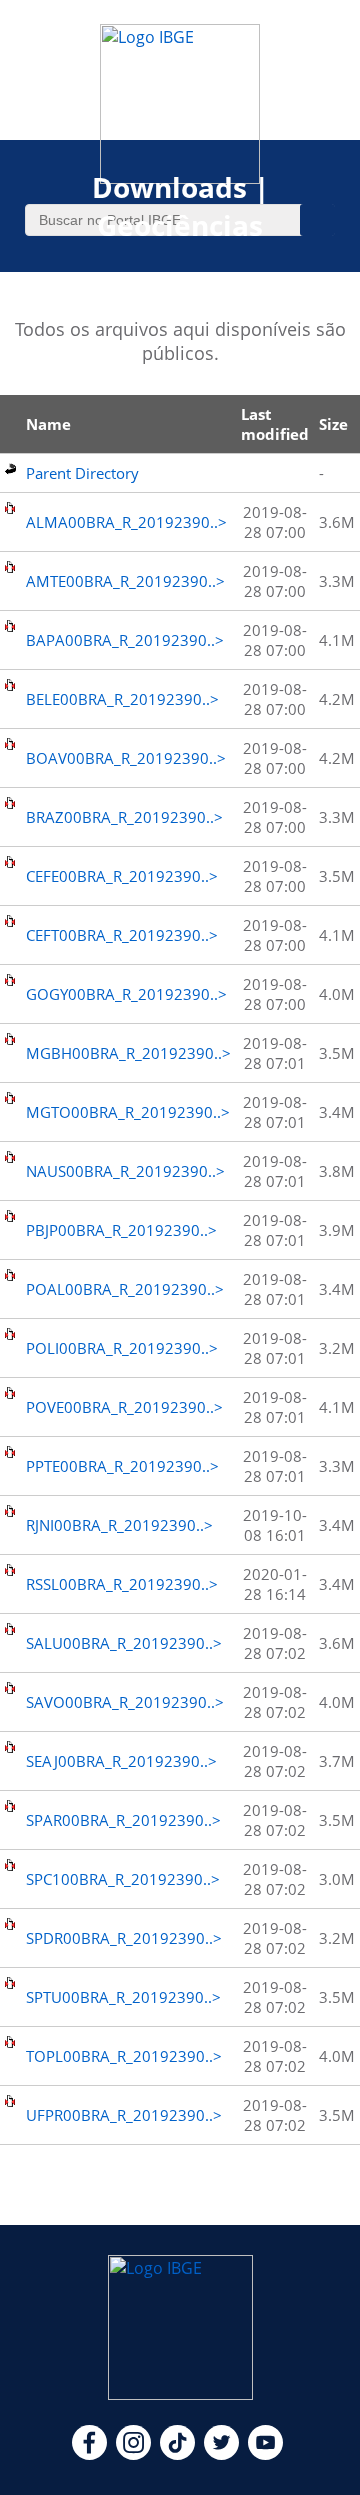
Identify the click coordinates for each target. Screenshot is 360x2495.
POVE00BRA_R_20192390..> (124, 1407)
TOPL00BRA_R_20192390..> (124, 2056)
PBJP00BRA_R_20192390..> (121, 1230)
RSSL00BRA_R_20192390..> (122, 1584)
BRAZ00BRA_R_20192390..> (124, 817)
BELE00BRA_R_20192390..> (122, 699)
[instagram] (133, 2454)
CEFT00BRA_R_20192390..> (122, 935)
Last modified (275, 424)
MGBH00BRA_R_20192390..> (128, 1053)
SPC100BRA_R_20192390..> (123, 1879)
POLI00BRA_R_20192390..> (122, 1348)
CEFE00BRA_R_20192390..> (122, 876)
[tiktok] (177, 2454)
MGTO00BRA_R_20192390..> (128, 1112)
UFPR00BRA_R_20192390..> (124, 2115)
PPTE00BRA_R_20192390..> (122, 1466)
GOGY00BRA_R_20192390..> (126, 994)
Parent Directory (82, 473)
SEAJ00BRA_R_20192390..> (121, 1761)
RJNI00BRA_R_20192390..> (119, 1525)
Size (333, 424)
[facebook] (89, 2454)
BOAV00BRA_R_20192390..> (126, 758)
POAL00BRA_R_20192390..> (125, 1289)
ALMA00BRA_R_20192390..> (126, 522)
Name (48, 424)
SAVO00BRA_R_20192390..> (125, 1702)
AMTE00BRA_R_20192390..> (125, 581)
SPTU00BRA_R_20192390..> (123, 1997)
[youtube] (265, 2454)
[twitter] (221, 2454)
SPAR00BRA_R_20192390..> (123, 1820)
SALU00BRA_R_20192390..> (124, 1643)
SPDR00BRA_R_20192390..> (124, 1938)
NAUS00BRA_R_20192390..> (125, 1171)
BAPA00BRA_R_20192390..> (125, 640)
